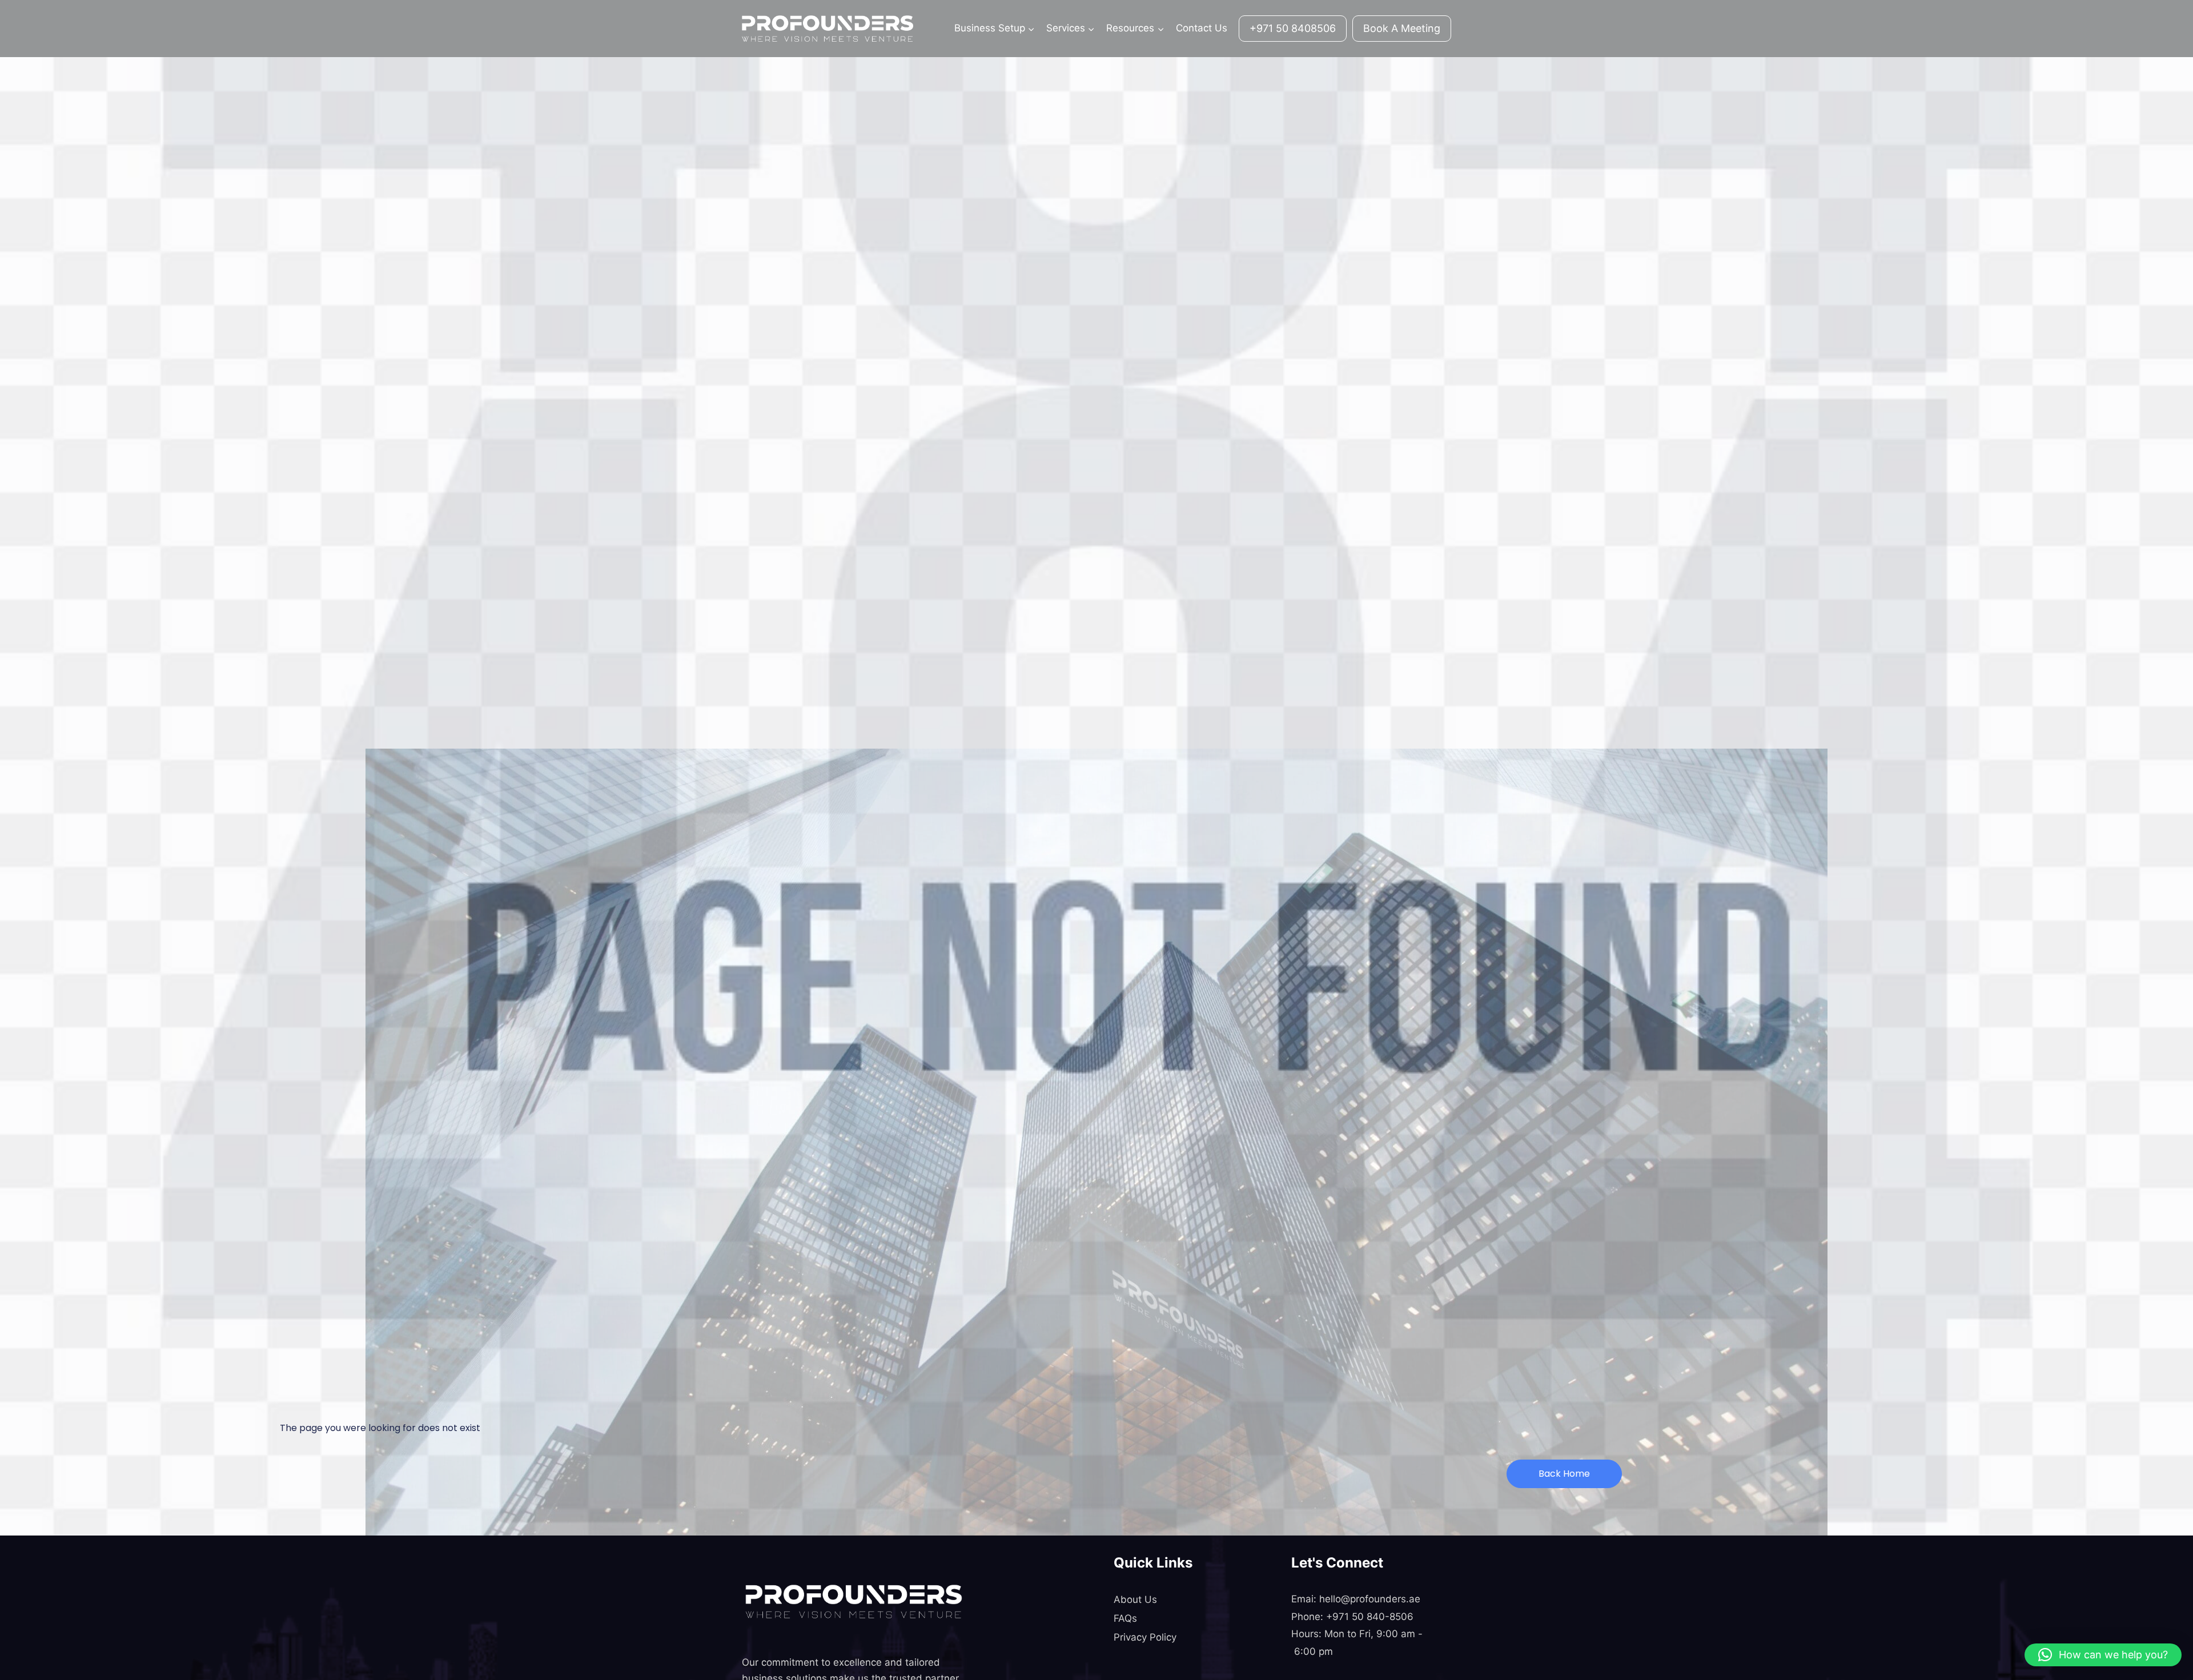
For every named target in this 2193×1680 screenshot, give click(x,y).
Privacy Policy (1145, 1637)
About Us (1135, 1599)
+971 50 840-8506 (1370, 1617)
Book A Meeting (1402, 28)
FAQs (1125, 1618)
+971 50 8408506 (1293, 28)
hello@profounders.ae (1370, 1599)
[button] (2103, 1655)
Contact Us (1202, 28)
